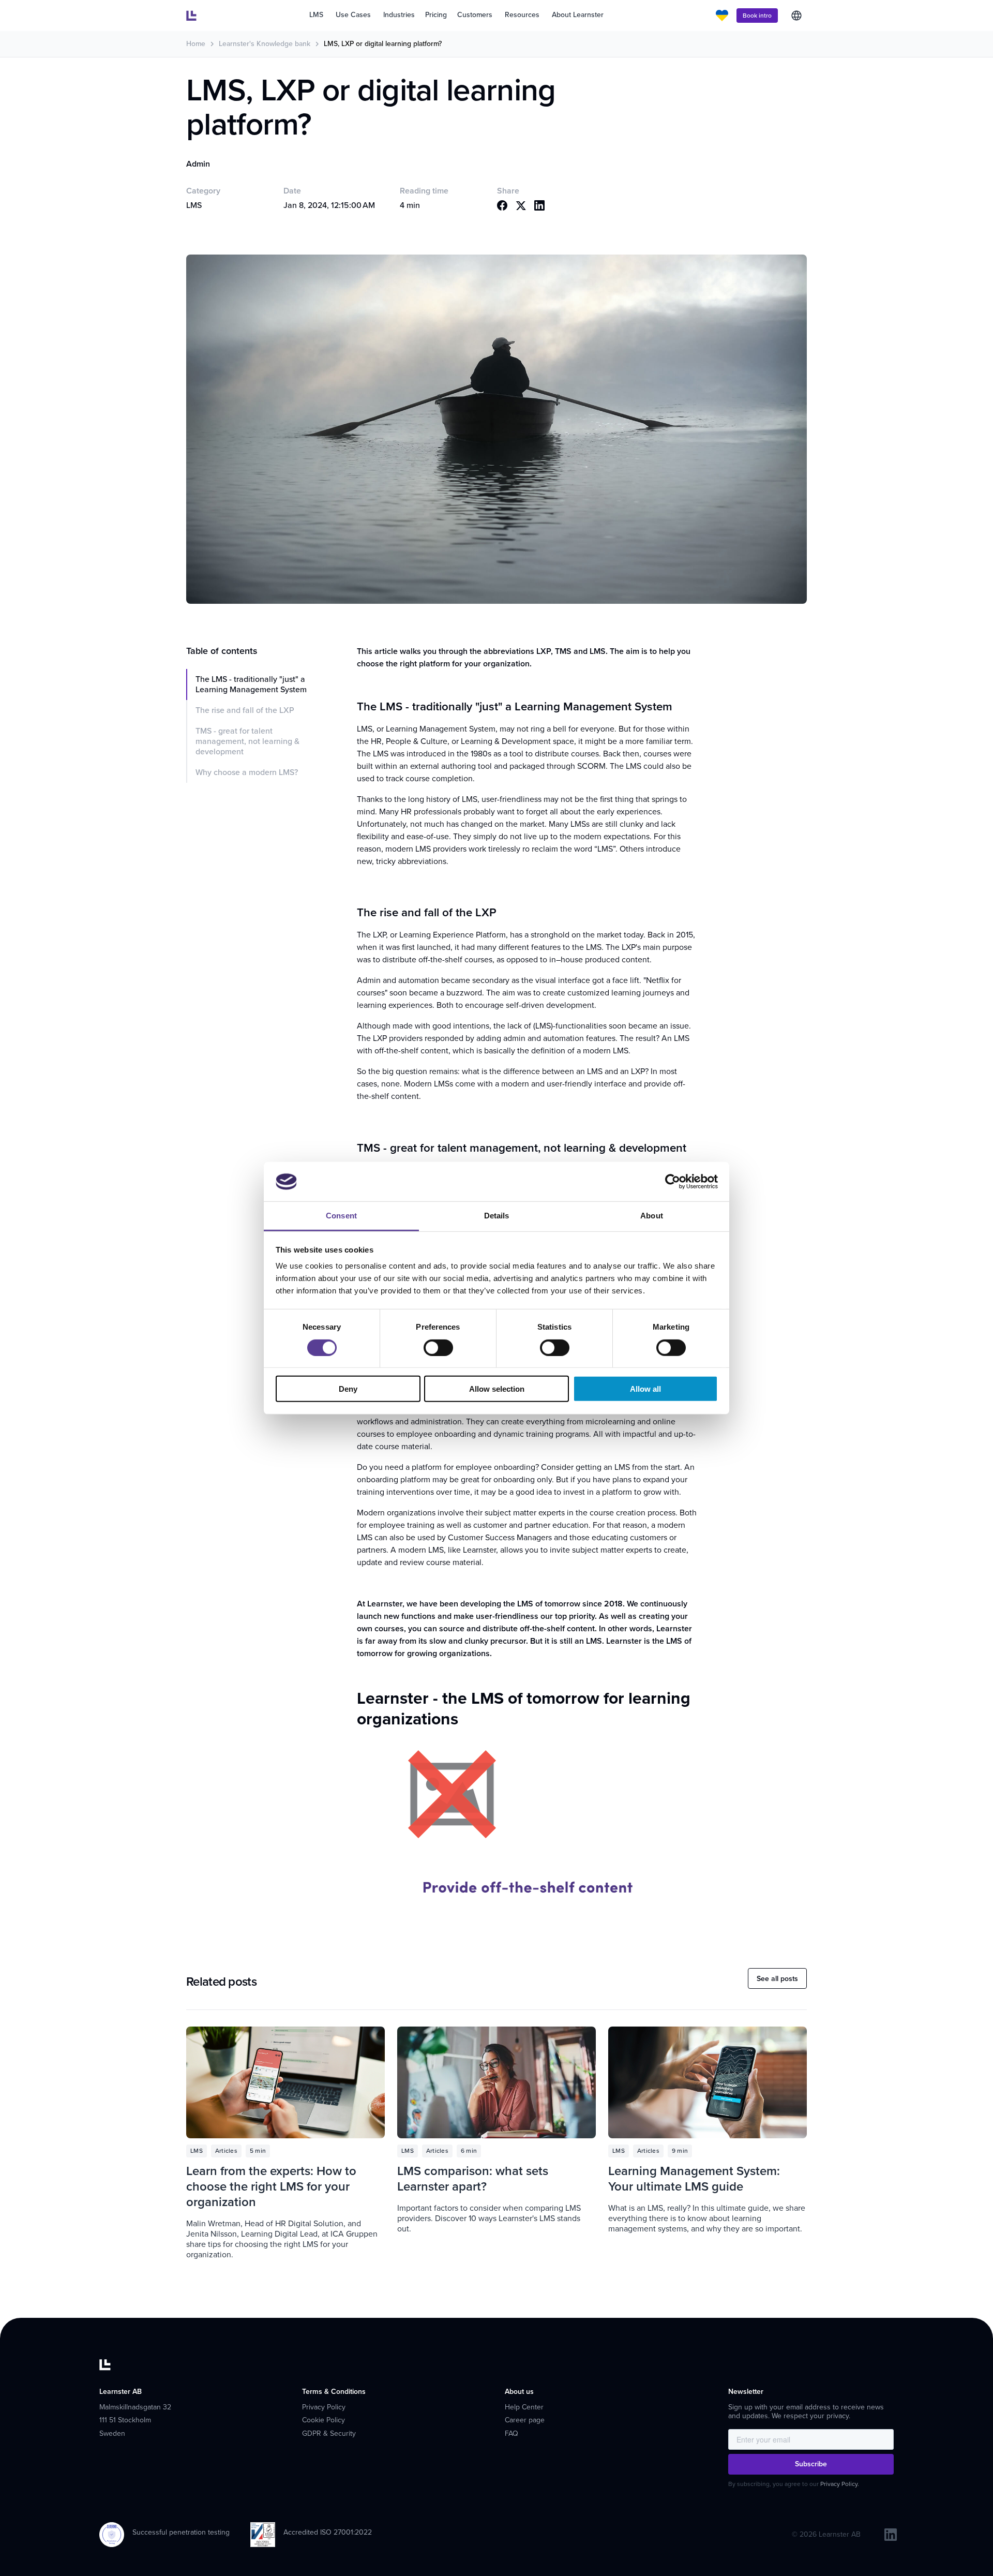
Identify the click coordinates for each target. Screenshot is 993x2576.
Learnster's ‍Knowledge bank (265, 44)
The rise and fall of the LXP (245, 710)
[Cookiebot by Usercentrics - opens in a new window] (673, 1182)
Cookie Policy (324, 2420)
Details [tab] (497, 1216)
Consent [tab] (341, 1216)
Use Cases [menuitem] (353, 15)
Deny (348, 1389)
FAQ (511, 2433)
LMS (194, 205)
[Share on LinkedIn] (539, 205)
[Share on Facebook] (502, 205)
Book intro (757, 16)
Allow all (645, 1389)
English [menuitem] (796, 16)
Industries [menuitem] (399, 15)
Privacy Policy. (840, 2484)
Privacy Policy (324, 2407)
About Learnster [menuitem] (578, 15)
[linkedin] (891, 2535)
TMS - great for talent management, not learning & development (247, 741)
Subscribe (811, 2464)
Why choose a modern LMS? (247, 772)
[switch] (438, 1347)
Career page (525, 2420)
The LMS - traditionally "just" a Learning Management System (251, 684)
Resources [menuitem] (522, 15)
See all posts (777, 1979)
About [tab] (652, 1216)
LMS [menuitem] (316, 15)
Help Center (524, 2407)
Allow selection (497, 1389)
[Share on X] (521, 205)
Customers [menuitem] (475, 15)
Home (196, 44)
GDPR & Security (329, 2433)
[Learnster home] (191, 16)
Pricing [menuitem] (436, 15)
